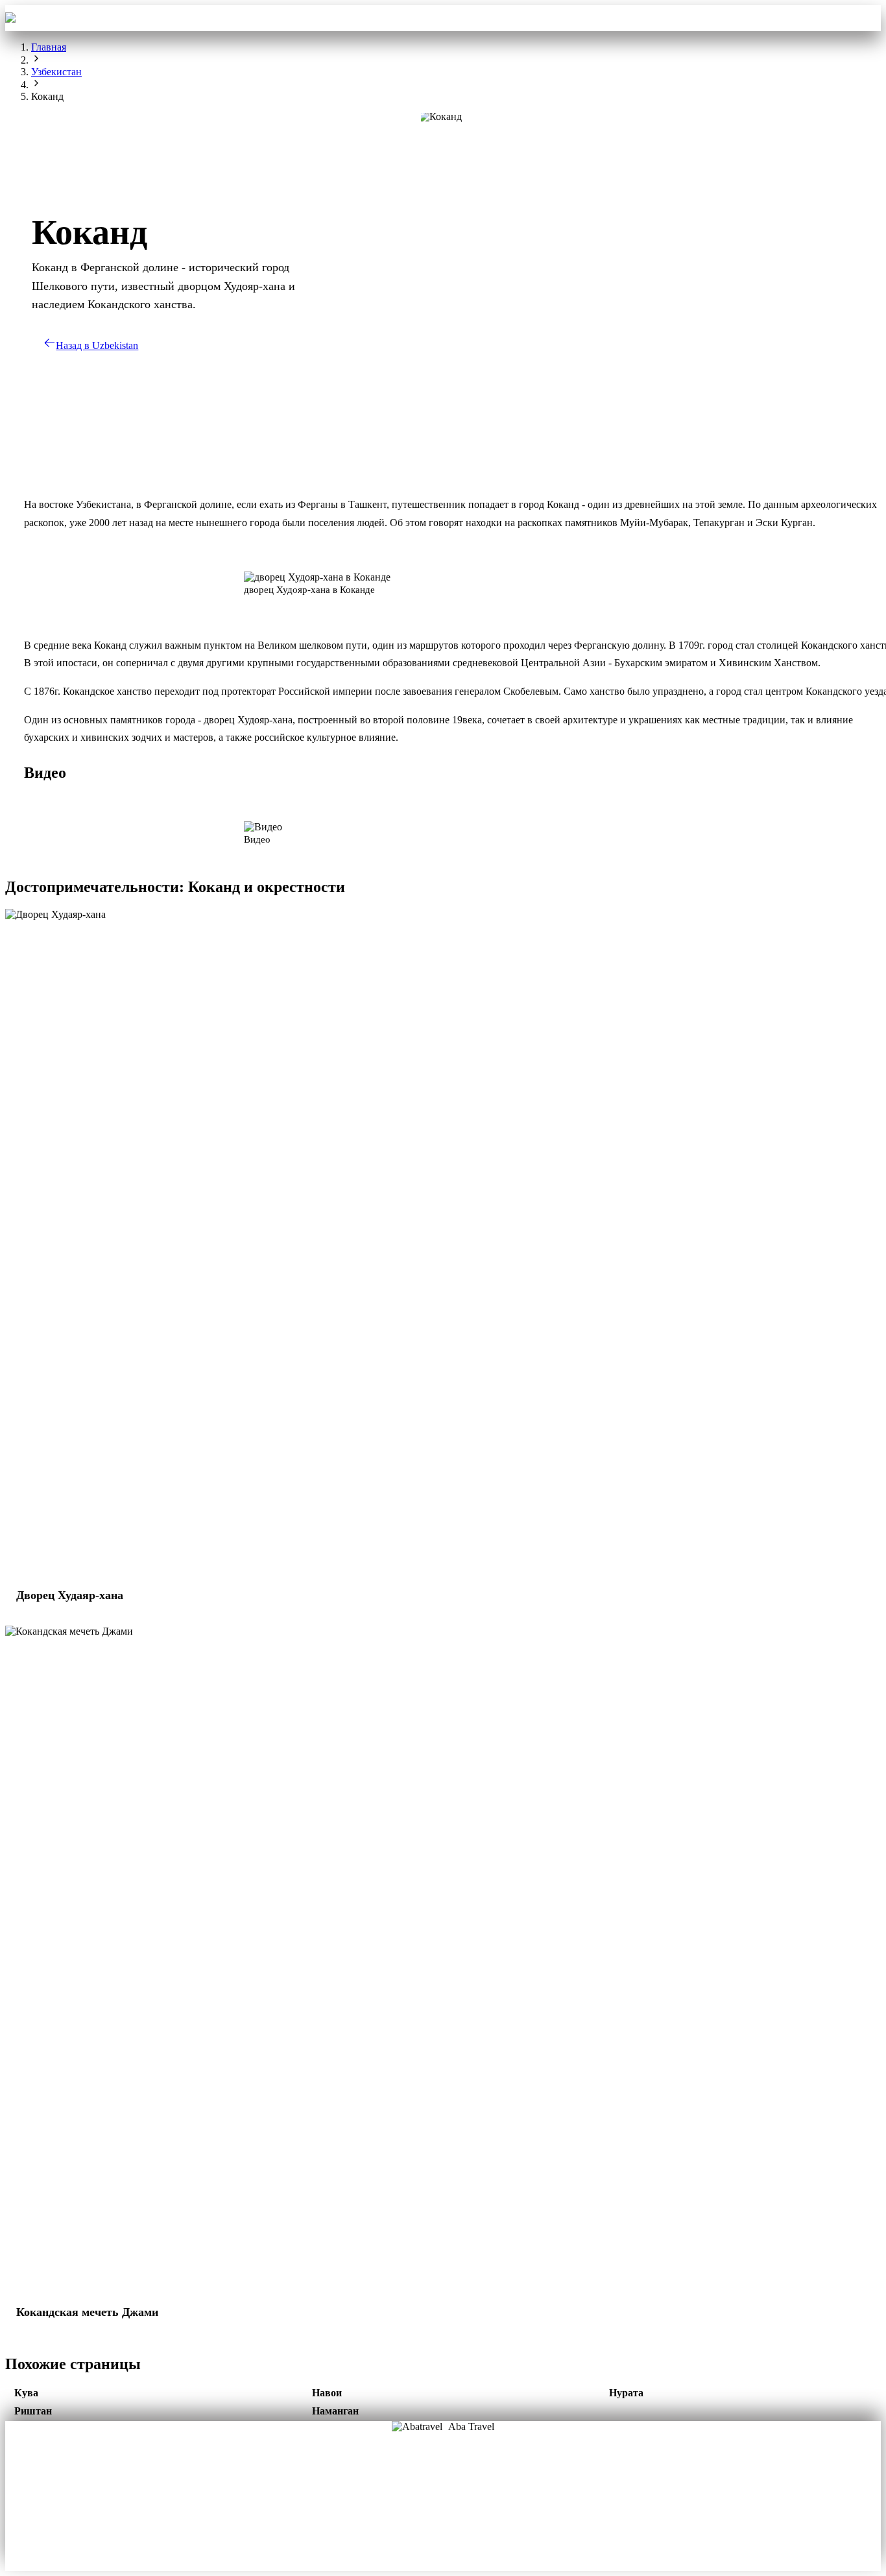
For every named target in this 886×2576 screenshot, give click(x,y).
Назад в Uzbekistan (97, 345)
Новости (443, 2520)
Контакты (569, 18)
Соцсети (486, 2501)
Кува (26, 2393)
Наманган (335, 2411)
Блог (400, 2501)
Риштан (33, 2411)
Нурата (626, 2393)
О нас (400, 2483)
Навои (327, 2393)
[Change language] (862, 18)
